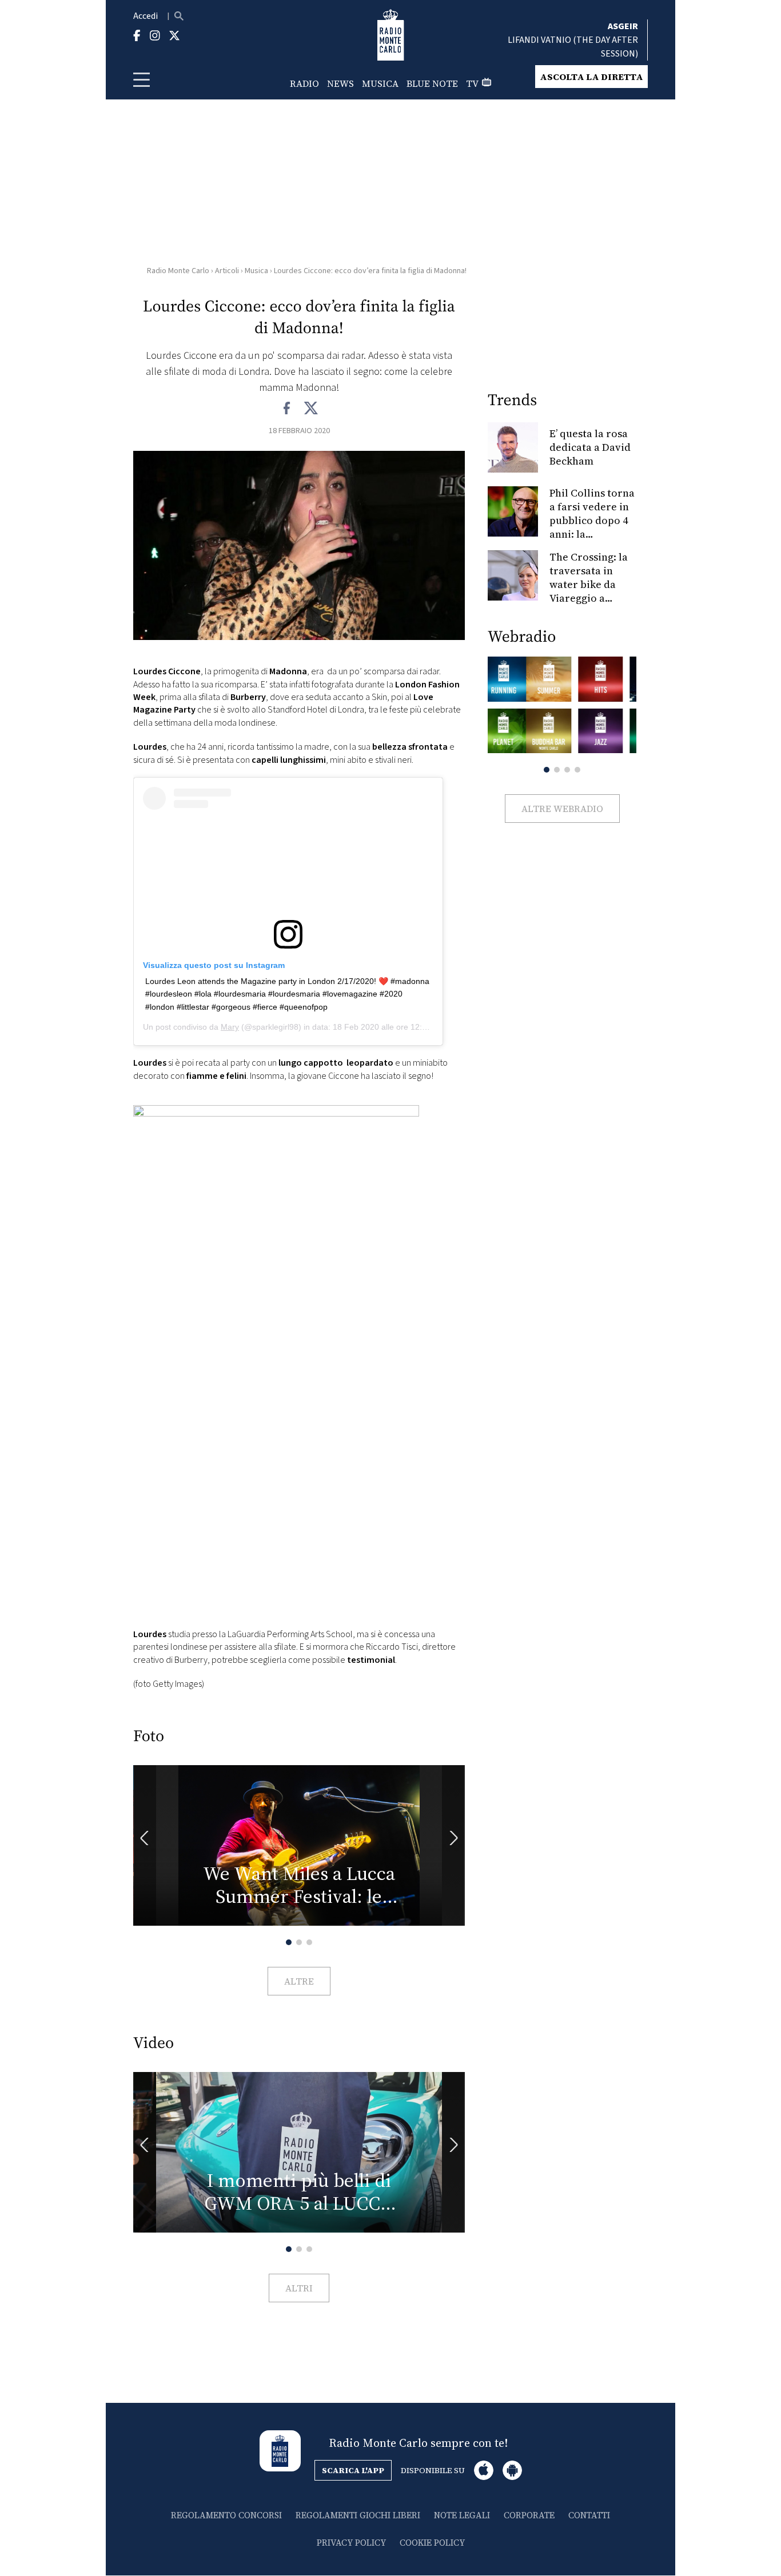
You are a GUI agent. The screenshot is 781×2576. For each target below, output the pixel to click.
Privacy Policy (351, 2543)
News (340, 83)
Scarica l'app (353, 2470)
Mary (230, 1027)
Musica (380, 83)
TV (472, 83)
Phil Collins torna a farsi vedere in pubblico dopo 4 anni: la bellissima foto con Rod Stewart (592, 527)
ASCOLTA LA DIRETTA (591, 77)
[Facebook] (287, 409)
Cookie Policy (432, 2543)
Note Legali (462, 2515)
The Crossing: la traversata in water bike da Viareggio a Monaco (589, 584)
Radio (304, 83)
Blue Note (432, 83)
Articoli (227, 271)
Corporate (529, 2515)
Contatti (589, 2515)
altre (299, 1981)
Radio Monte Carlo (178, 271)
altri (299, 2288)
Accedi (146, 16)
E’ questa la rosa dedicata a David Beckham (590, 447)
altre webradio (562, 809)
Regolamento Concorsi (226, 2515)
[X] (311, 409)
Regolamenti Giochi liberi (358, 2515)
